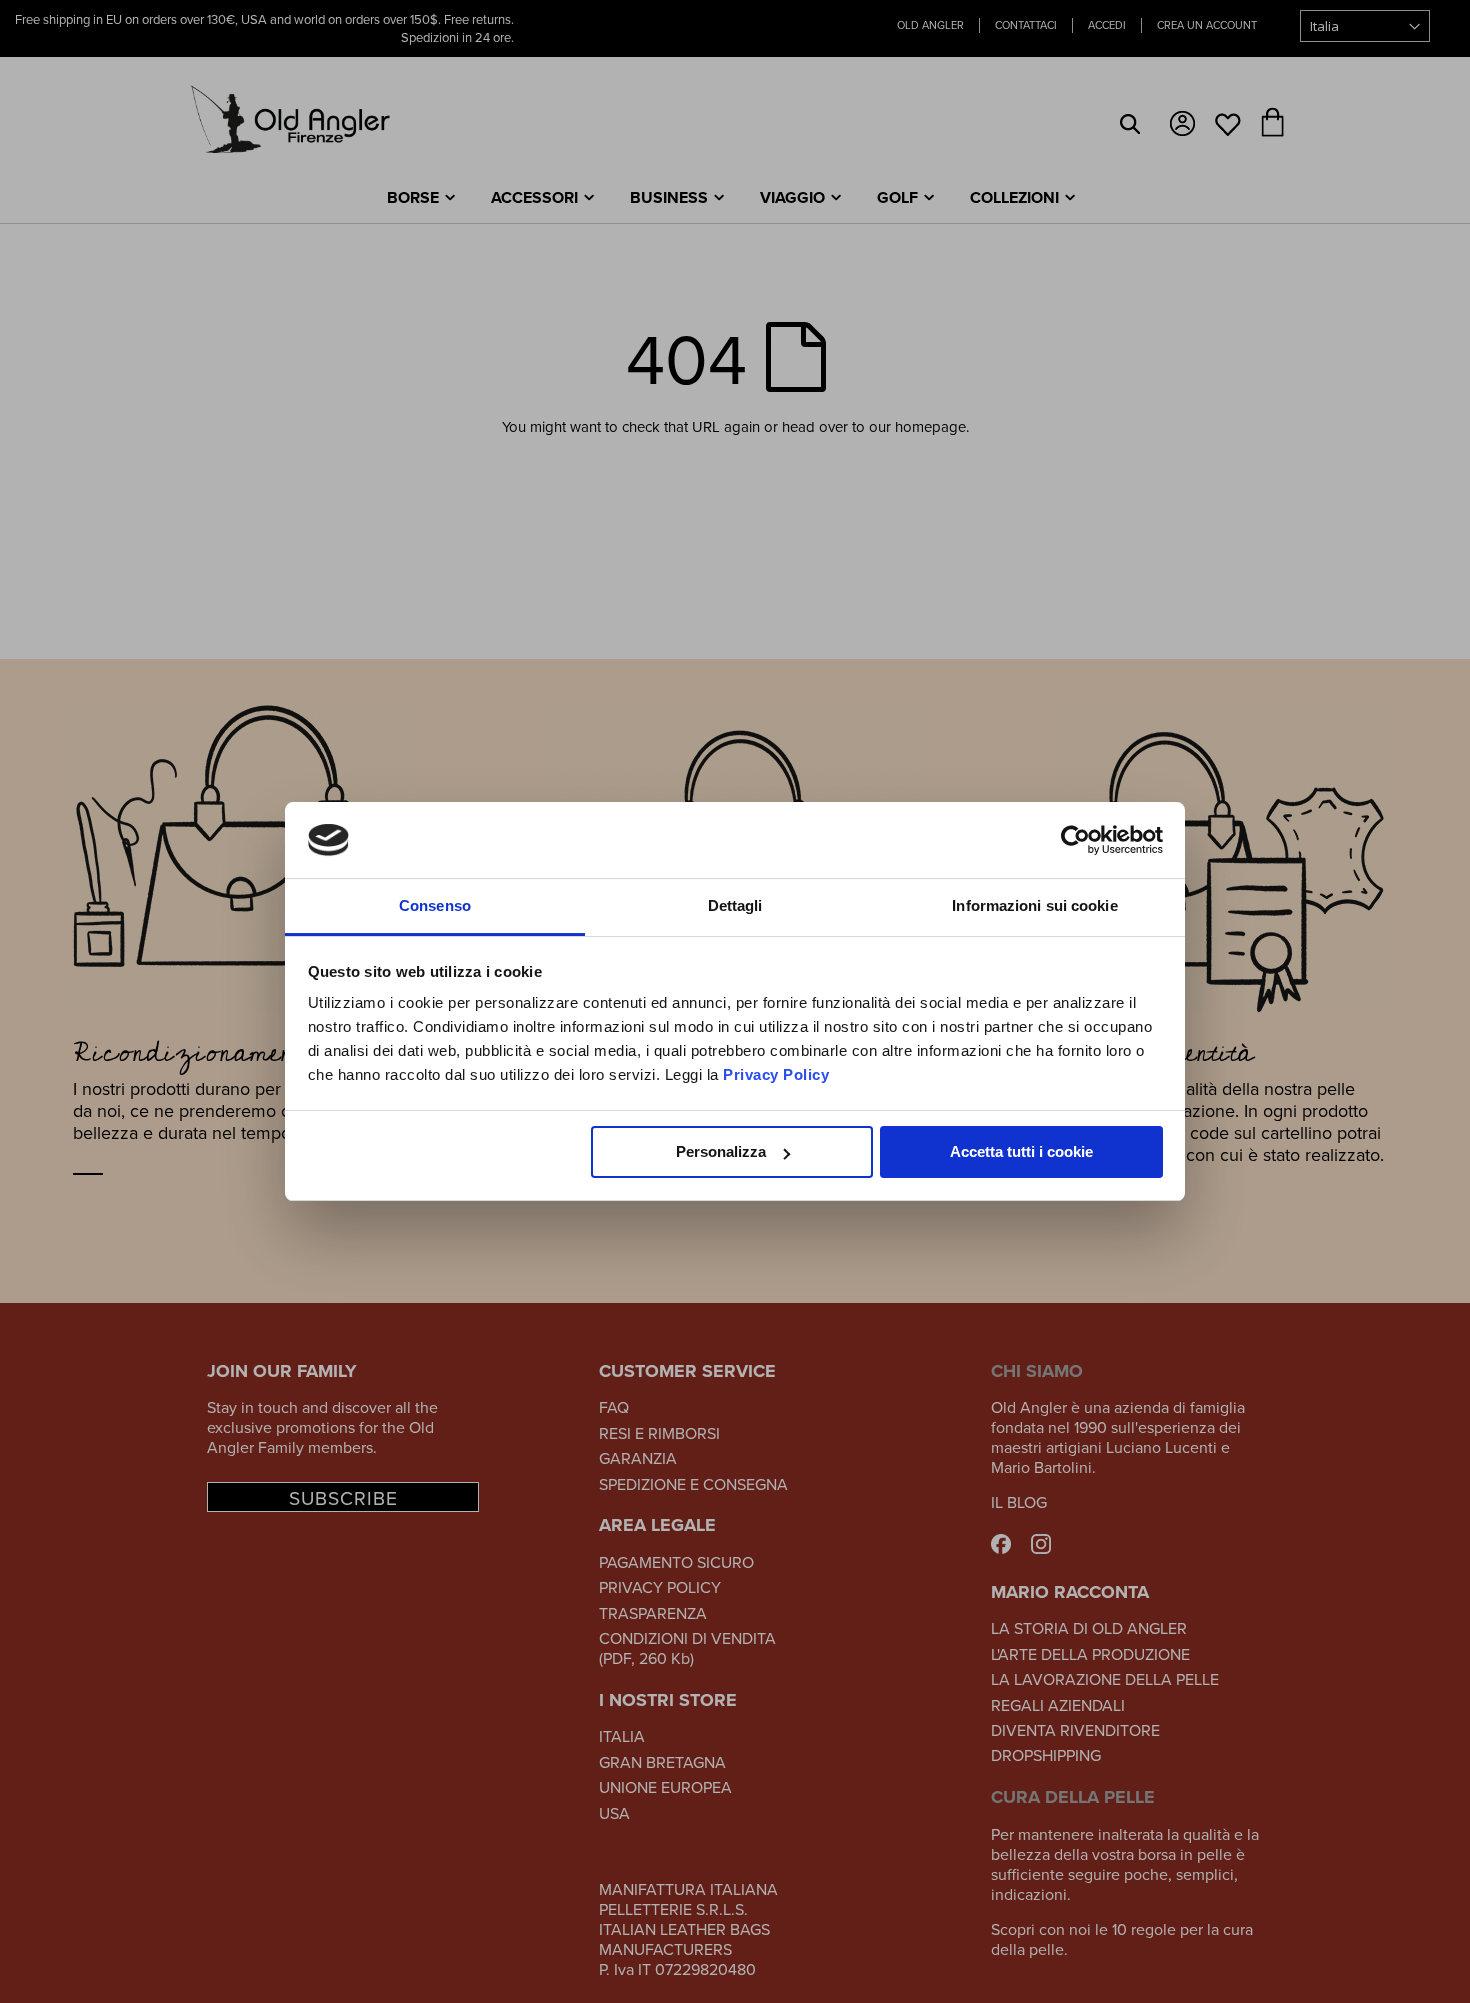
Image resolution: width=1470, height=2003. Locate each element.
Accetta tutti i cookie (1021, 1151)
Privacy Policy (776, 1074)
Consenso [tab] (435, 905)
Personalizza (721, 1151)
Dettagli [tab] (735, 905)
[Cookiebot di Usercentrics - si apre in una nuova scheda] (1075, 840)
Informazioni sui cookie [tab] (1034, 905)
